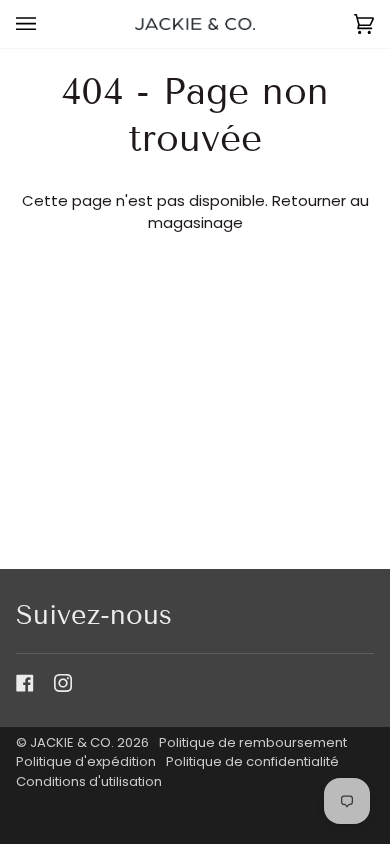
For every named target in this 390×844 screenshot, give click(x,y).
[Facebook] (25, 683)
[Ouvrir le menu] (46, 24)
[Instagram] (63, 683)
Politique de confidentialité (252, 761)
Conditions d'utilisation (89, 781)
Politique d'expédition (86, 761)
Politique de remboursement (253, 742)
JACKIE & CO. (72, 742)
